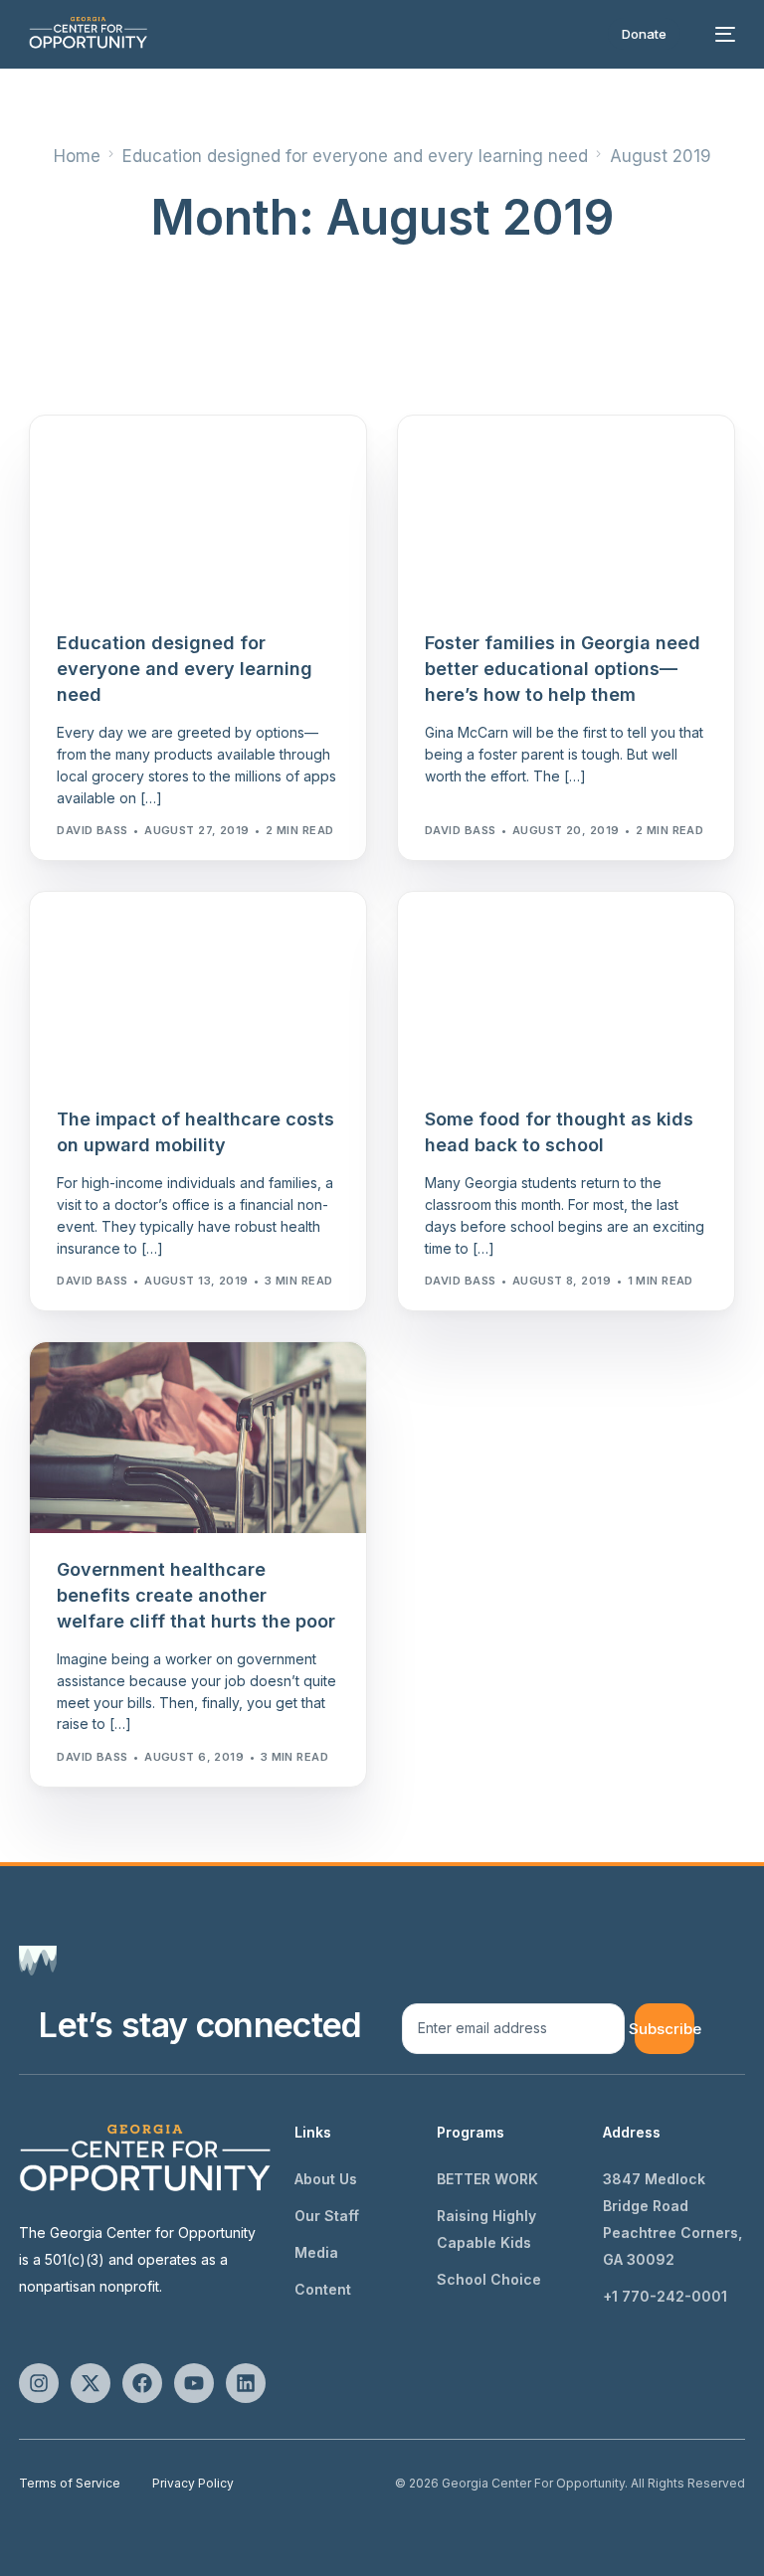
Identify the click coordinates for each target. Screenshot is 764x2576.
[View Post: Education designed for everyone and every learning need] (198, 512)
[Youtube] (194, 2383)
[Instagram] (39, 2383)
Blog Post (98, 458)
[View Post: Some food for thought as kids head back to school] (566, 988)
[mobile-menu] (718, 34)
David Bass (92, 830)
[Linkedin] (246, 2383)
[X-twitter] (91, 2383)
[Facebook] (142, 2383)
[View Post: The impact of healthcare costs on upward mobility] (198, 988)
